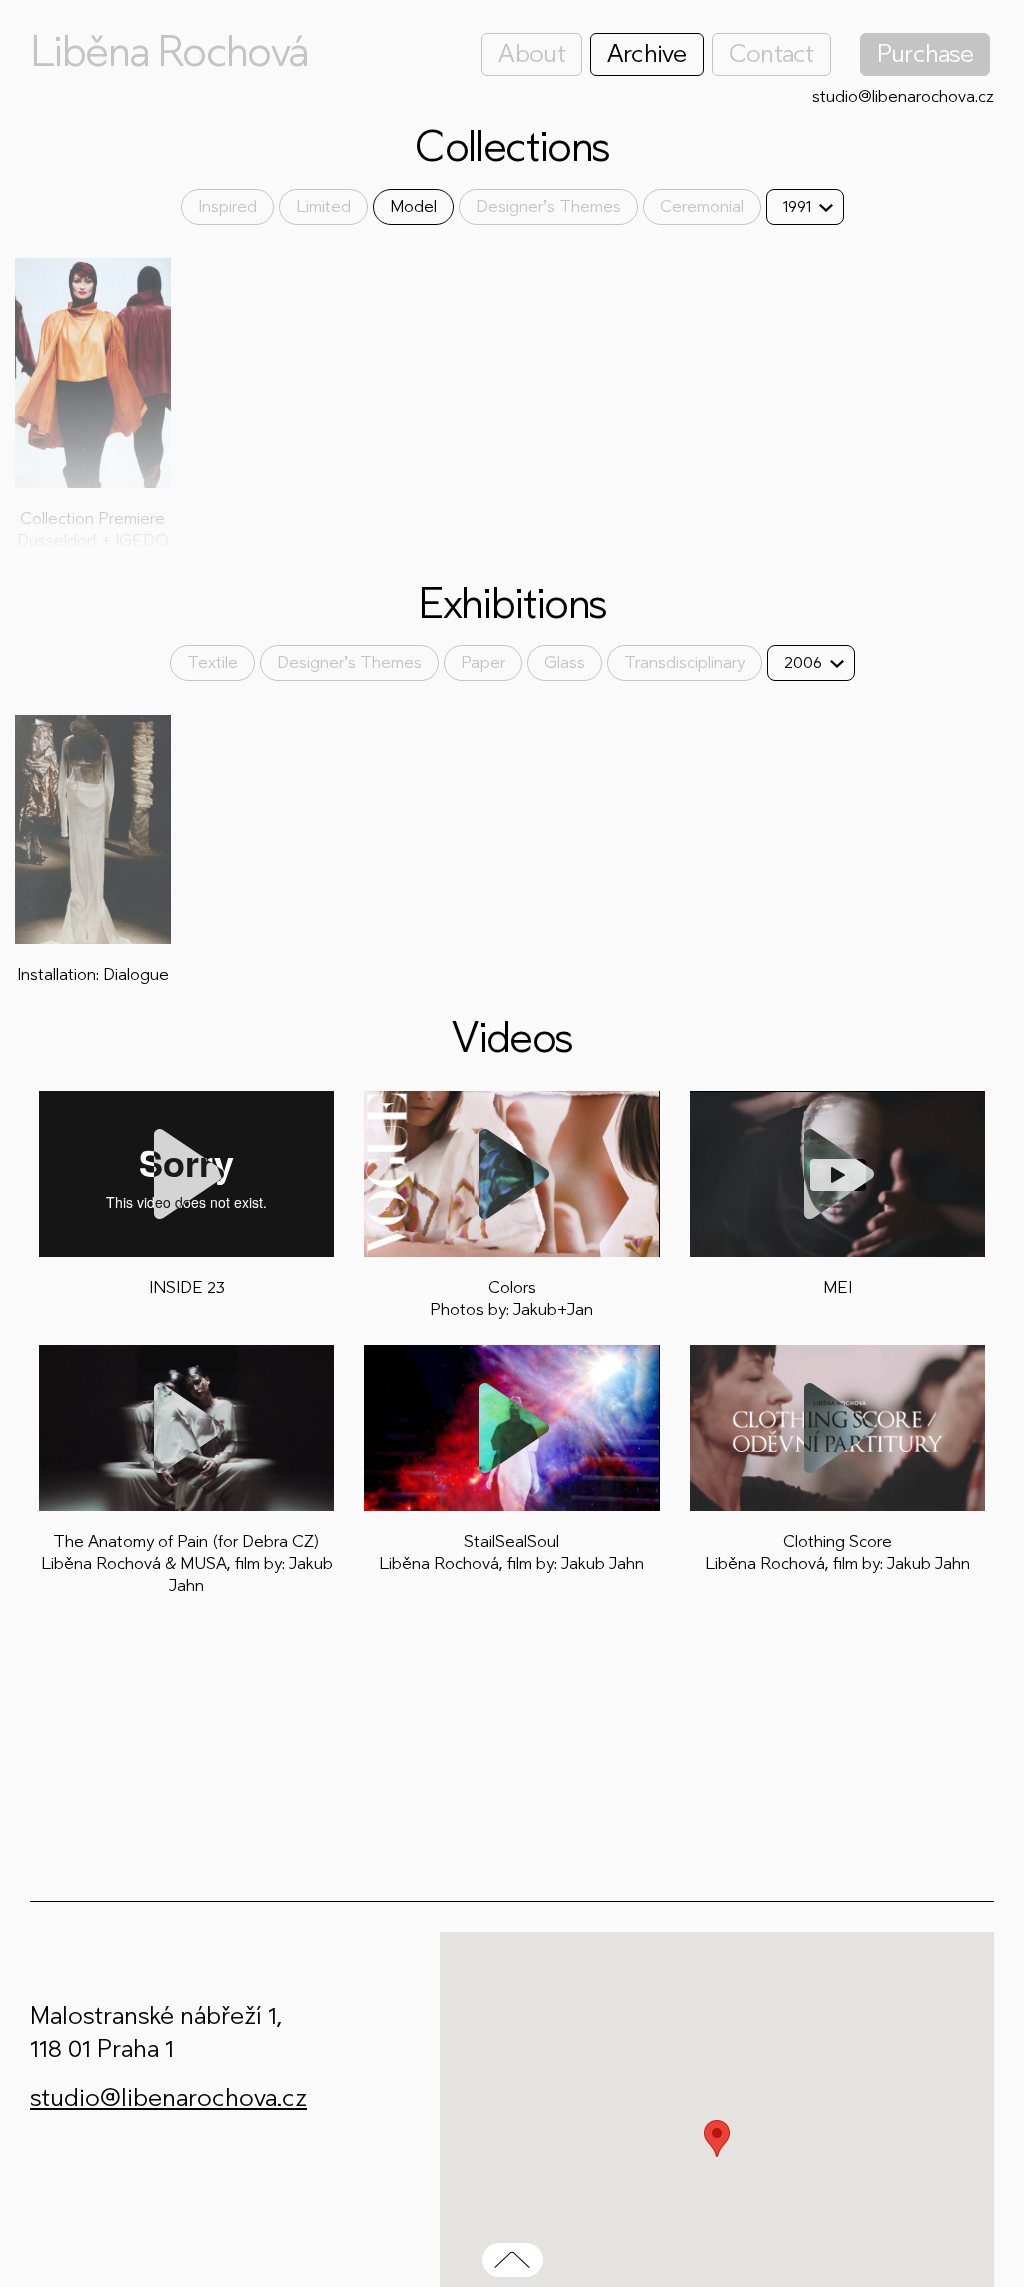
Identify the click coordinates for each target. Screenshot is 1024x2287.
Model (413, 206)
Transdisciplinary (684, 662)
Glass (564, 662)
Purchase (925, 53)
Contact (771, 53)
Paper (483, 662)
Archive (647, 53)
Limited (323, 206)
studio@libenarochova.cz (903, 96)
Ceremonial (702, 206)
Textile (212, 662)
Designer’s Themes (548, 206)
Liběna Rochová (169, 52)
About (531, 53)
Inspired (227, 206)
